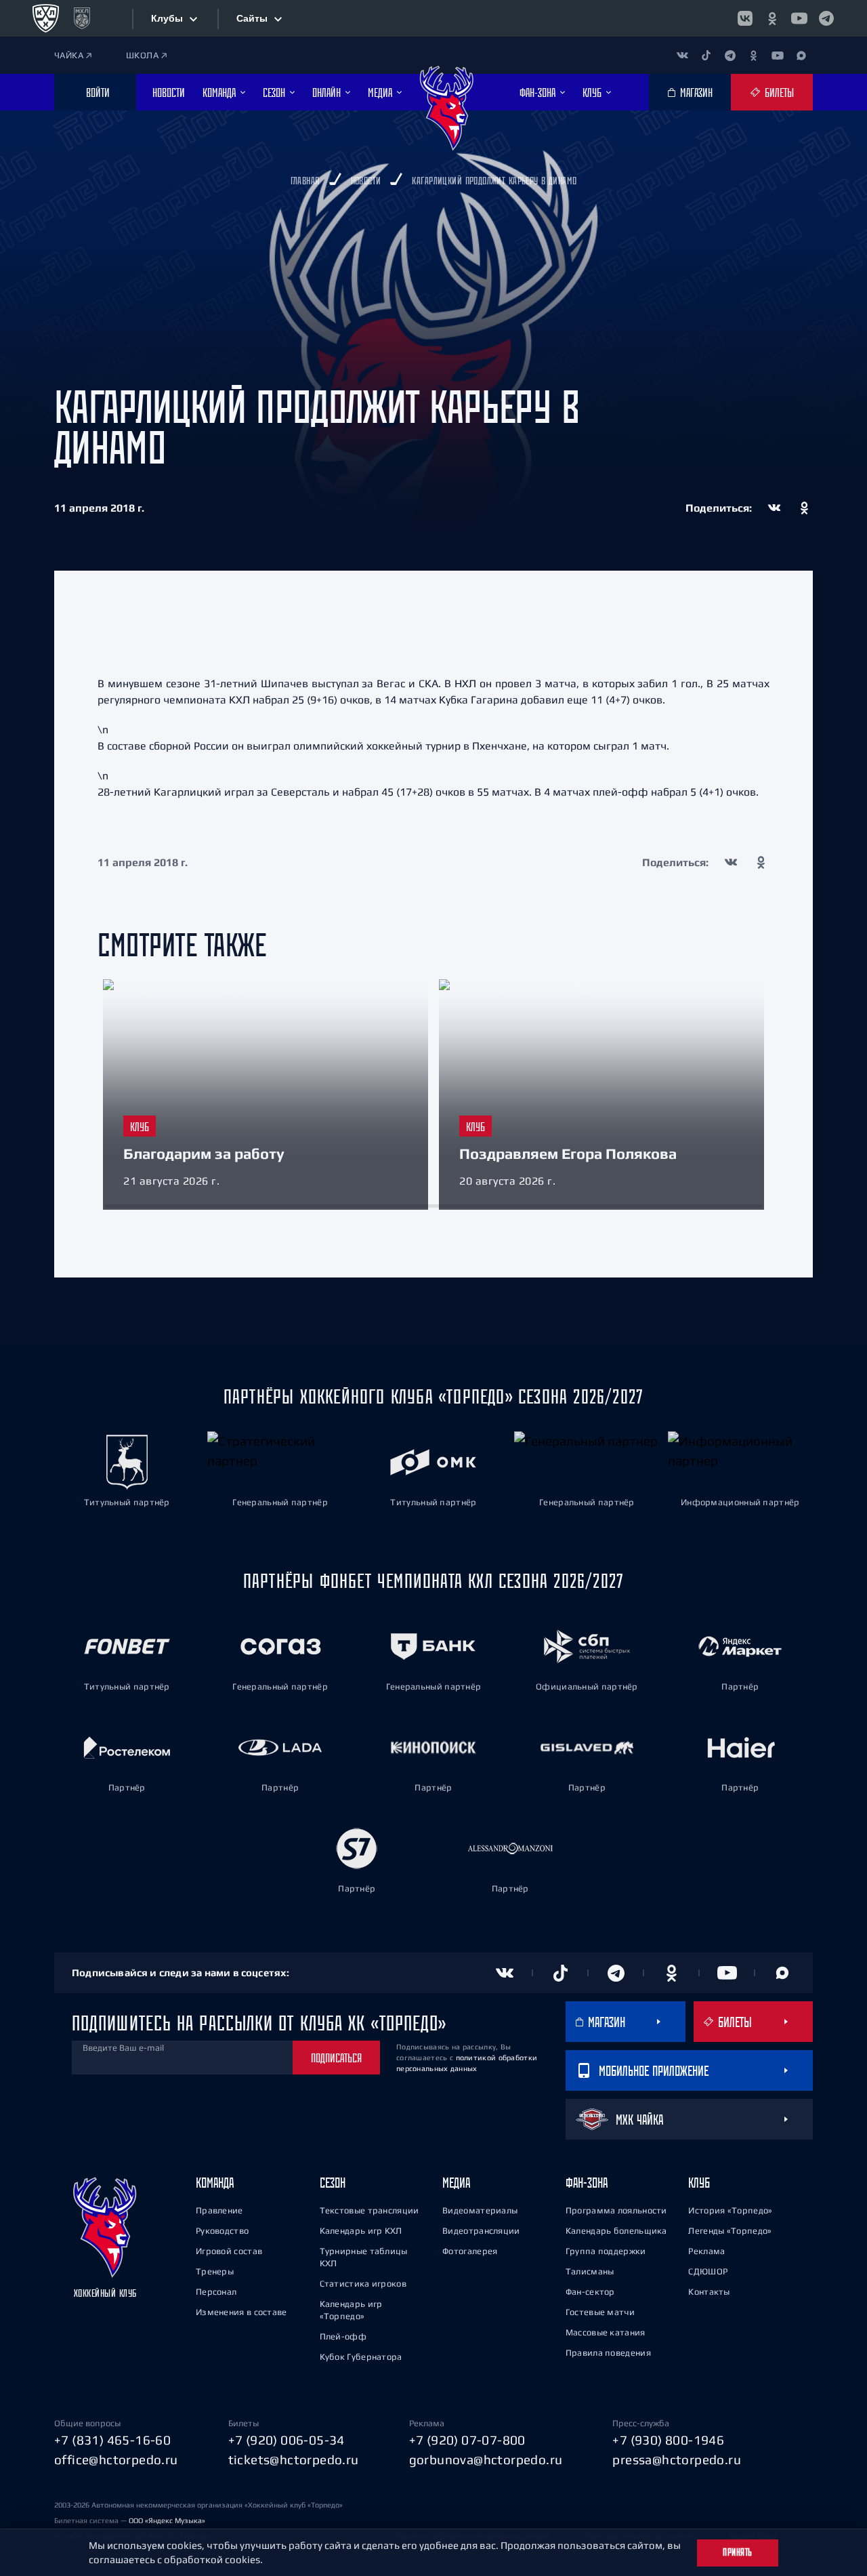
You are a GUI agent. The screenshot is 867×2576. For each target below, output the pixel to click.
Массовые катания (606, 2332)
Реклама (706, 2251)
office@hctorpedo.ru (116, 2459)
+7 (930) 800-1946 (668, 2440)
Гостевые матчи (600, 2312)
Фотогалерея (470, 2251)
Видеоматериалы (480, 2210)
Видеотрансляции (481, 2231)
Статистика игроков (363, 2284)
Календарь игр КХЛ (361, 2231)
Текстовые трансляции (369, 2210)
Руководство (222, 2231)
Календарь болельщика (616, 2231)
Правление (219, 2210)
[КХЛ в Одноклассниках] (772, 18)
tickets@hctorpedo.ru (294, 2459)
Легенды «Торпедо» (730, 2231)
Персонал (216, 2292)
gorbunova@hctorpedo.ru (486, 2459)
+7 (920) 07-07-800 (467, 2440)
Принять (738, 2552)
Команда (215, 2183)
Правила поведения (608, 2353)
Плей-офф (343, 2336)
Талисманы (590, 2271)
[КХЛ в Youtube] (799, 18)
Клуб (699, 2183)
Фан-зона (587, 2183)
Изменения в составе (241, 2312)
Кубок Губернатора (361, 2357)
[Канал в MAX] (801, 55)
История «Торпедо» (730, 2210)
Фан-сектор (590, 2292)
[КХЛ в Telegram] (826, 18)
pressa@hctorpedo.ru (677, 2459)
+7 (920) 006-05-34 (287, 2440)
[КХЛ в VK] (745, 18)
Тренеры (215, 2271)
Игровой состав (229, 2251)
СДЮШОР (708, 2271)
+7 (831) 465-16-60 (112, 2440)
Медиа (456, 2183)
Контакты (709, 2292)
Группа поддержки (606, 2251)
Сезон (333, 2183)
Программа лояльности (616, 2210)
